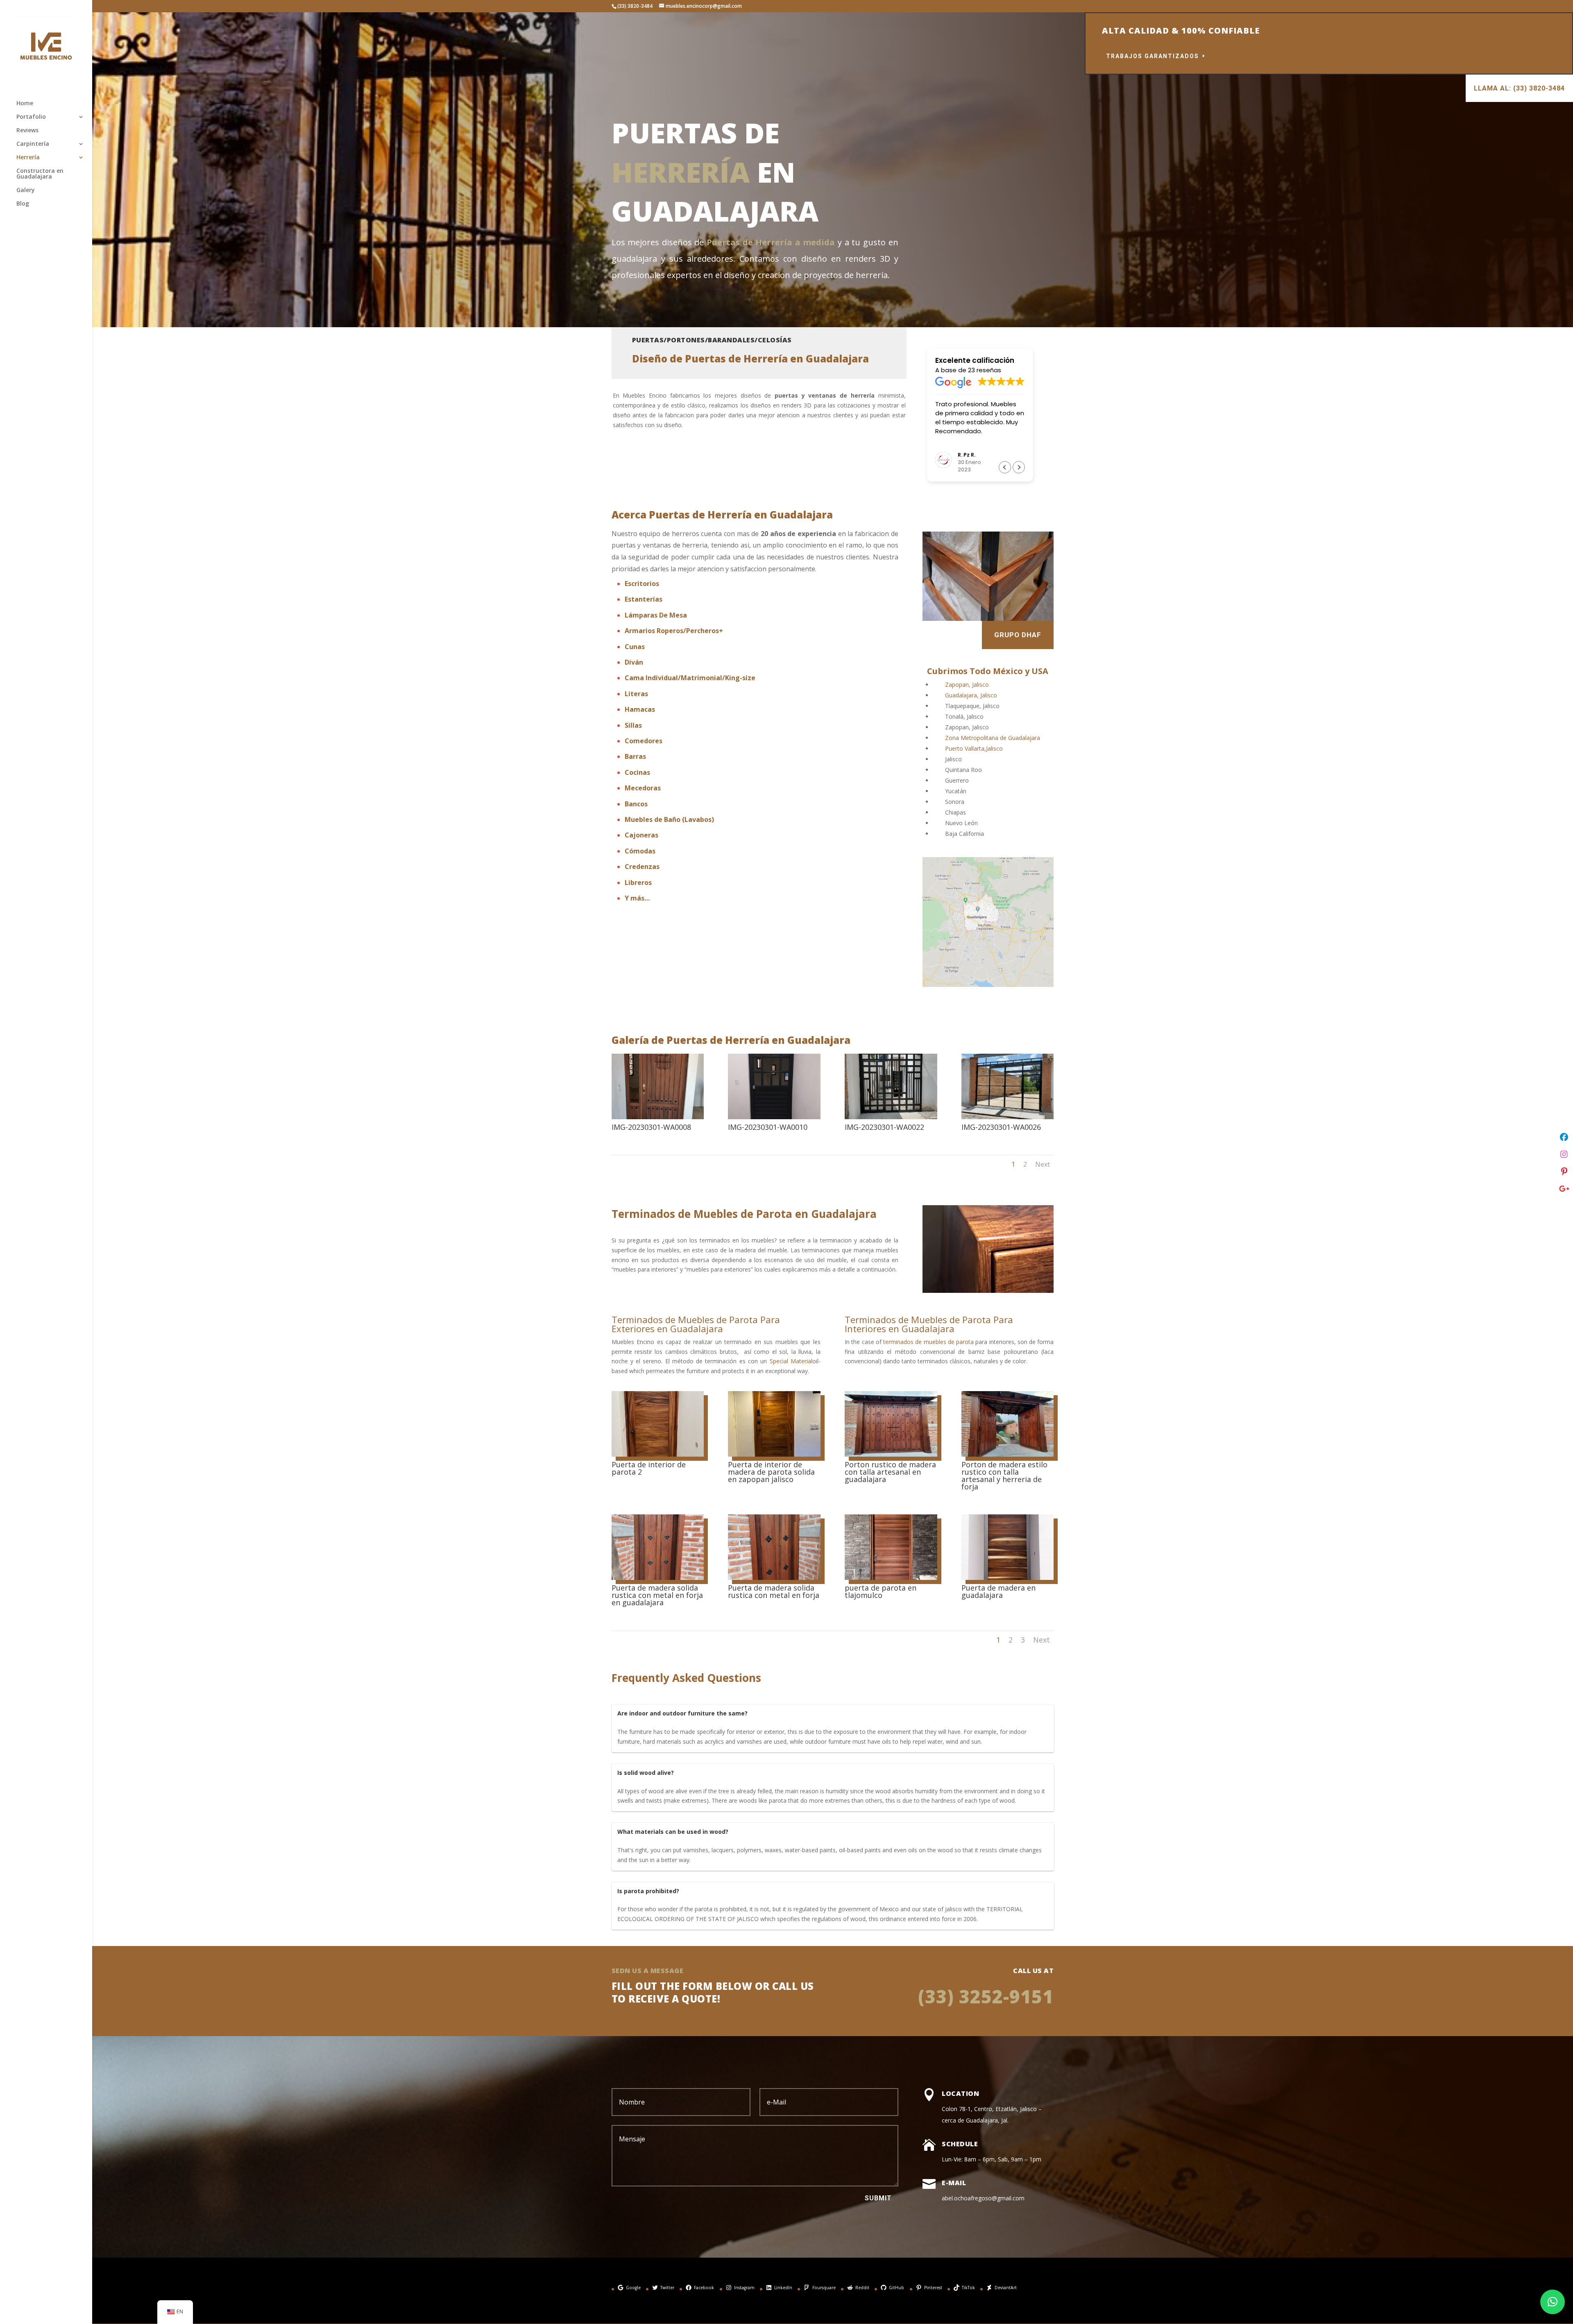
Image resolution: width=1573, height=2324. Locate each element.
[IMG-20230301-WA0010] (774, 1117)
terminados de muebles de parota (928, 1342)
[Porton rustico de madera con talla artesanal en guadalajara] (891, 1454)
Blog (23, 204)
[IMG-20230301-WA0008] (658, 1117)
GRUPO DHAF (1018, 635)
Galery (26, 190)
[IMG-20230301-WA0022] (891, 1117)
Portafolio (31, 117)
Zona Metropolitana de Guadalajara (993, 738)
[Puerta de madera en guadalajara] (1007, 1578)
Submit (878, 2198)
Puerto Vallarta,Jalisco (974, 748)
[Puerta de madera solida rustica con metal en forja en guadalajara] (658, 1578)
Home (25, 104)
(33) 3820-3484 (635, 6)
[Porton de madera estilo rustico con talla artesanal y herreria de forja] (1007, 1454)
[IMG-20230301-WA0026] (1007, 1117)
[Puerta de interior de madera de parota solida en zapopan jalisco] (774, 1454)
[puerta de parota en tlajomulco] (891, 1578)
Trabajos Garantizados (1153, 56)
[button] (1019, 467)
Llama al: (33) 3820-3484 (1519, 88)
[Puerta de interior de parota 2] (658, 1454)
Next (1043, 1164)
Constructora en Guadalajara (40, 174)
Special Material (791, 1361)
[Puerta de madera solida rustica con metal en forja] (774, 1578)
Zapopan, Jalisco (967, 685)
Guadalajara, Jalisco (971, 695)
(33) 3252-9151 (986, 1996)
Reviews (27, 131)
